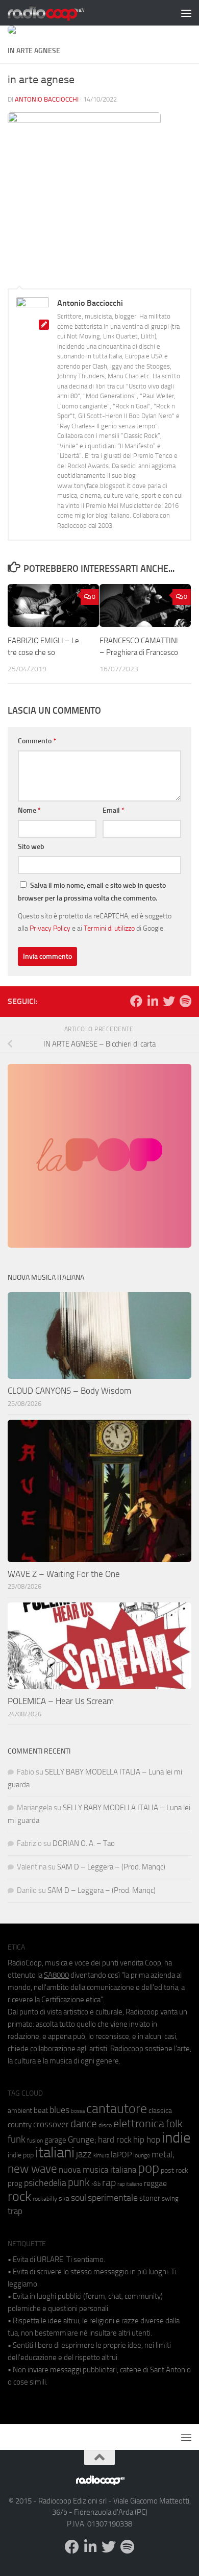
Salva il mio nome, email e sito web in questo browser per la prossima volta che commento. (92, 892)
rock (19, 2196)
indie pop (21, 2155)
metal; (163, 2155)
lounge (142, 2155)
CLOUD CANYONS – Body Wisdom (69, 1391)
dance (84, 2123)
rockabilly (45, 2199)
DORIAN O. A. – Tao (84, 1843)
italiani (55, 2153)
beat (41, 2110)
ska (64, 2198)
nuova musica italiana (97, 2170)
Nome (29, 810)
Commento (37, 741)
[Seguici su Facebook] (136, 1001)
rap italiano (130, 2184)
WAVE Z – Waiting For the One (64, 1574)
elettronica (139, 2123)
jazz (84, 2154)
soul (79, 2198)
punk (79, 2182)
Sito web (31, 847)
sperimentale (113, 2198)
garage (55, 2140)
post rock (175, 2170)
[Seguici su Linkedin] (153, 1001)
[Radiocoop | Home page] (59, 13)
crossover (51, 2124)
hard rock (115, 2140)
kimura (101, 2156)
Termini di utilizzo (109, 928)
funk (17, 2140)
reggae (155, 2183)
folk (174, 2124)
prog (15, 2183)
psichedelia (45, 2183)
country (20, 2125)
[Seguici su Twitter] (169, 1001)
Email (114, 810)
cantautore (117, 2109)
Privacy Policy (50, 928)
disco (105, 2125)
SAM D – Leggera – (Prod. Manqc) (111, 1867)
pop (148, 2168)
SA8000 (56, 1975)
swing (170, 2198)
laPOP (121, 2155)
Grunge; (82, 2140)
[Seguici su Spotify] (185, 1001)
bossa (78, 2111)
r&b (96, 2184)
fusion (35, 2140)
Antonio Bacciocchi (47, 99)
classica (160, 2111)
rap (109, 2183)
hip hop (147, 2140)
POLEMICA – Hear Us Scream (61, 1701)
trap (15, 2211)
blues (59, 2110)
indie (176, 2137)
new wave (32, 2169)
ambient (20, 2111)
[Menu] (186, 13)
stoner (150, 2198)
